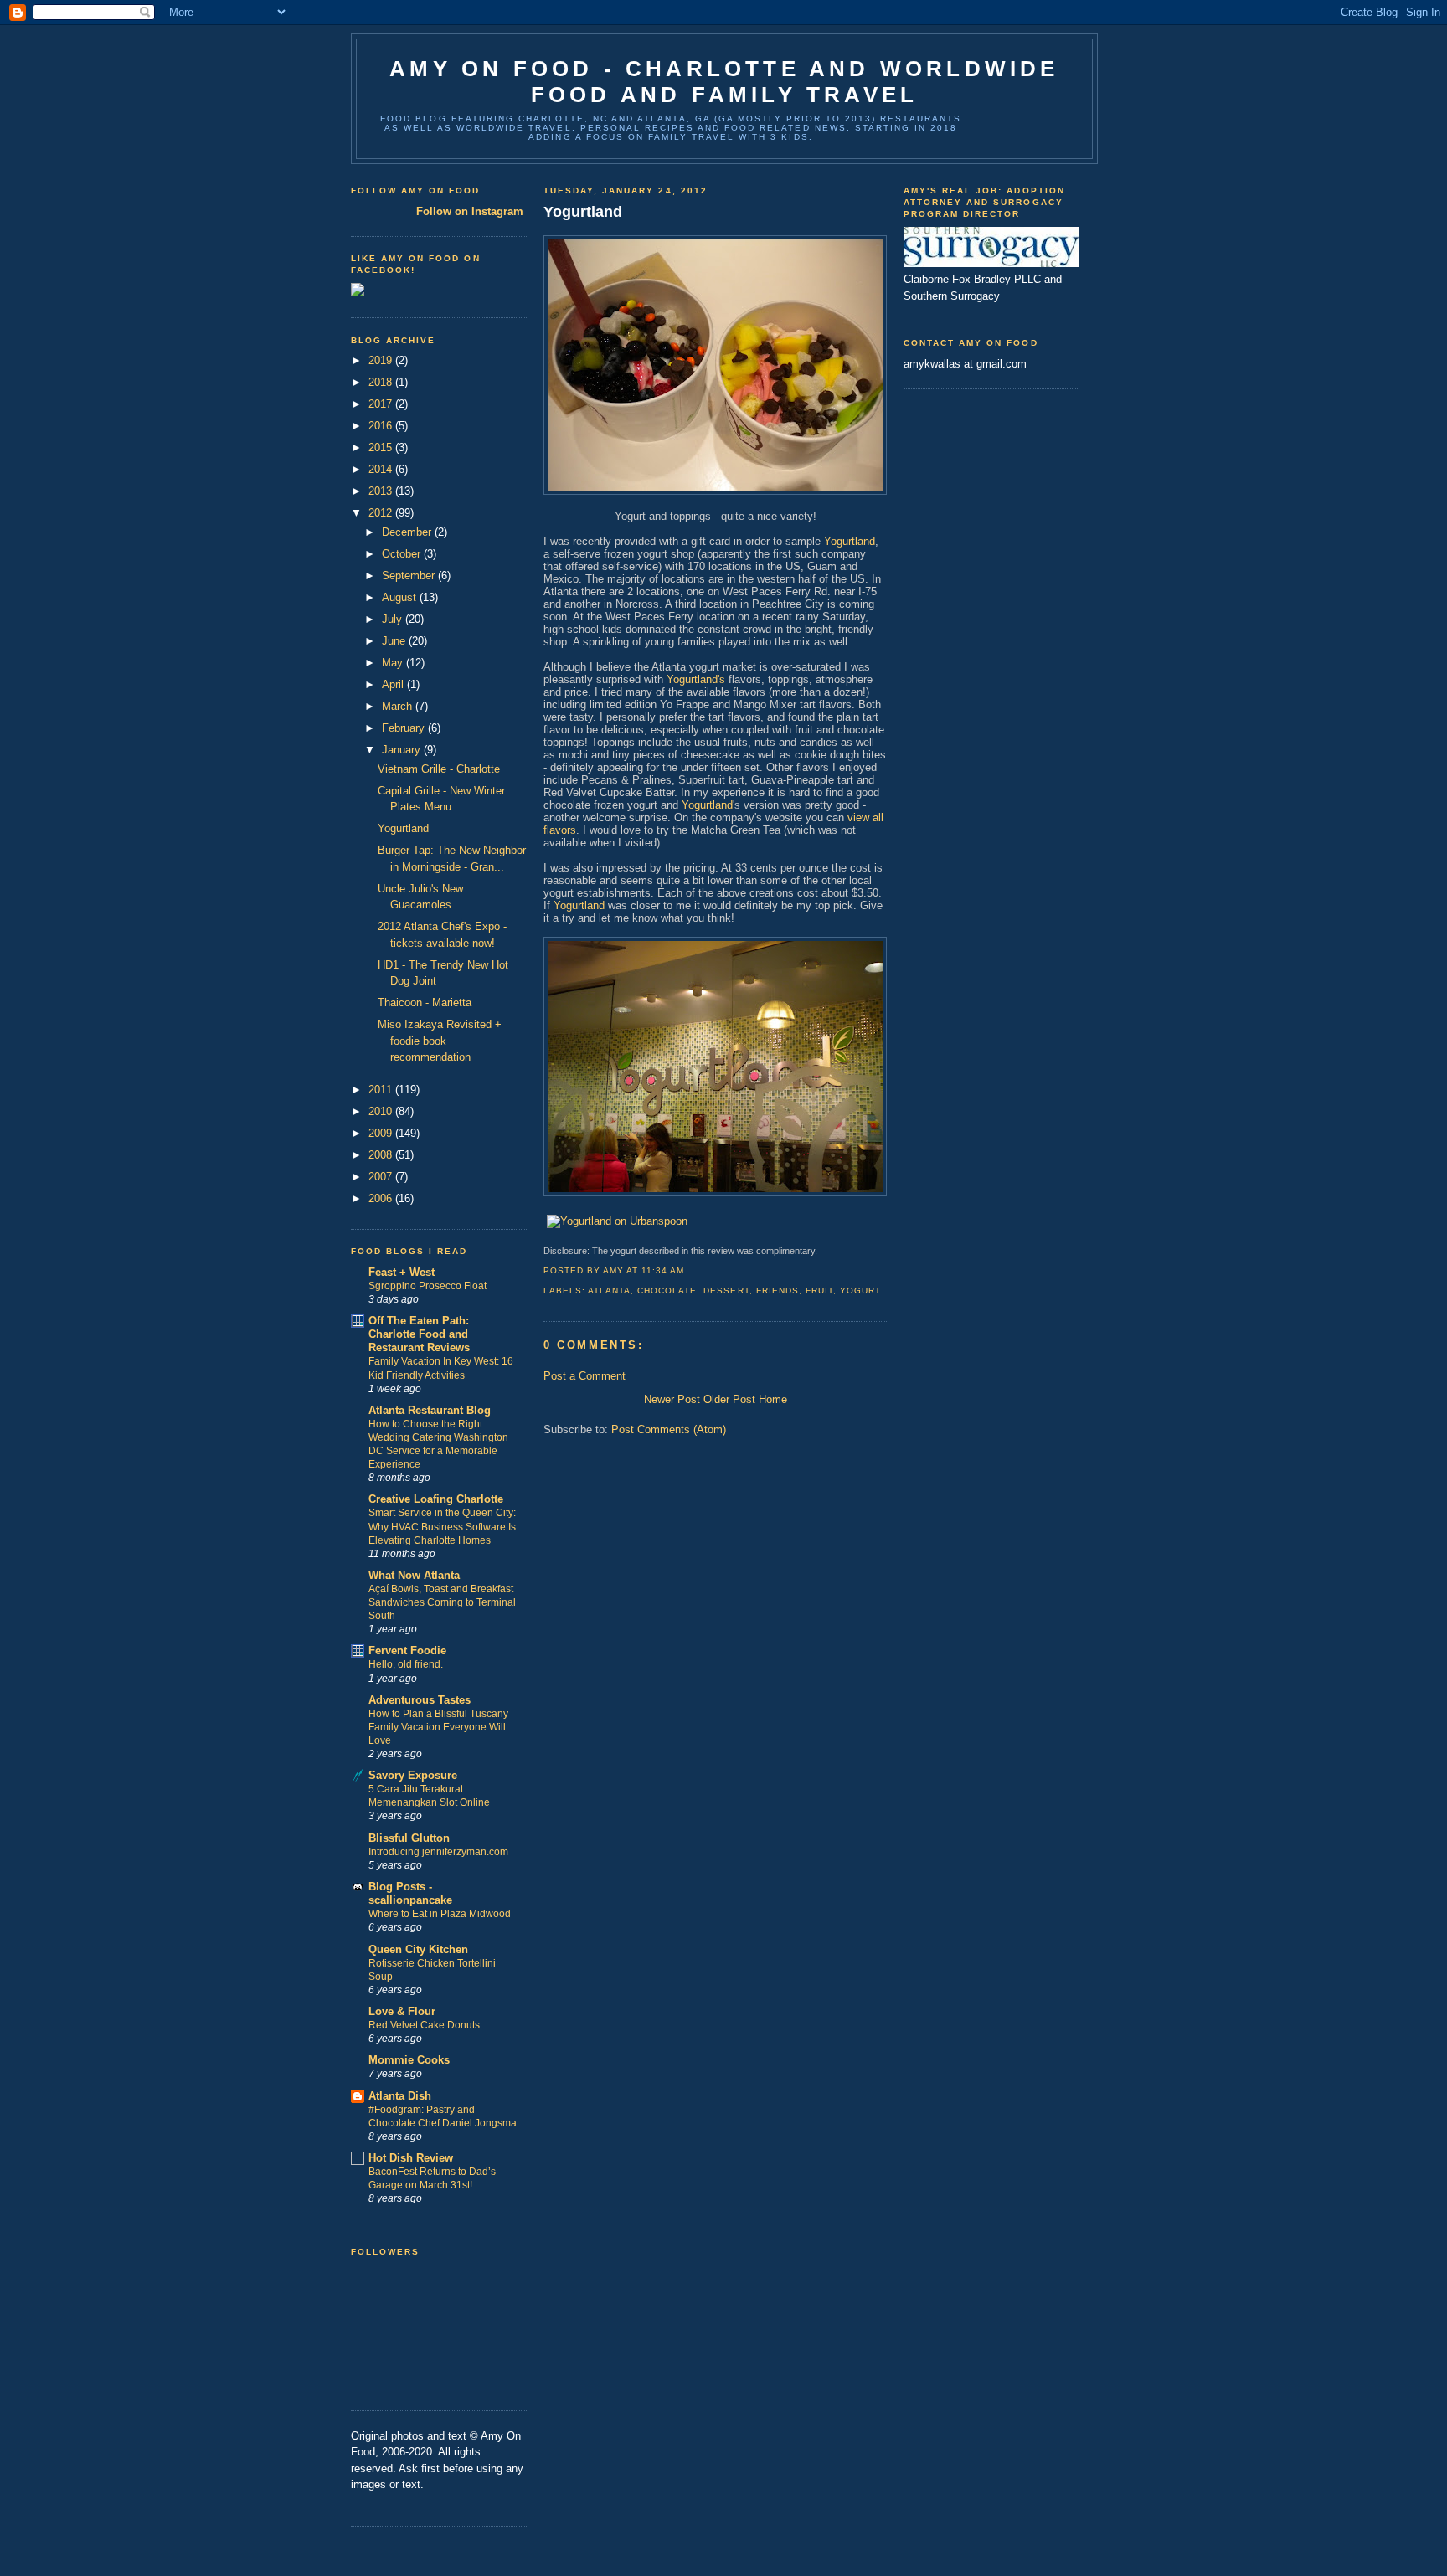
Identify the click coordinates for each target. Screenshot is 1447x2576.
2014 (382, 469)
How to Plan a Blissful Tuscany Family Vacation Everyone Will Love (438, 1727)
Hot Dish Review (411, 2158)
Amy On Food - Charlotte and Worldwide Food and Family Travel (724, 82)
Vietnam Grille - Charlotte (439, 769)
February (405, 728)
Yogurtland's (696, 679)
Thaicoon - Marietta (425, 1003)
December (408, 532)
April (394, 684)
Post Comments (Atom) (669, 1429)
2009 (382, 1133)
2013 (382, 491)
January (403, 750)
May (394, 663)
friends (778, 1291)
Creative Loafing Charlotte (436, 1499)
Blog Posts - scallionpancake (410, 1893)
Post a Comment (584, 1376)
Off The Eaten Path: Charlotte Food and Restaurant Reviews (419, 1334)
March (399, 706)
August (401, 597)
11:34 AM (663, 1270)
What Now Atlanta (414, 1575)
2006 (382, 1198)
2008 (382, 1155)
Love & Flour (402, 2011)
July (394, 619)
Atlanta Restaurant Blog (430, 1410)
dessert (726, 1291)
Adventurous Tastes (420, 1700)
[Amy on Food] (358, 293)
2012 (382, 513)
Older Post (729, 1399)
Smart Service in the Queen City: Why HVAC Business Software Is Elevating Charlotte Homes (442, 1526)
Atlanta (609, 1291)
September (410, 576)
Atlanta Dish (400, 2096)
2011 (382, 1090)
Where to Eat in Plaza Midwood (440, 1914)
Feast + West (402, 1272)
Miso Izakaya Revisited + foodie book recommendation (440, 1041)
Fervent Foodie (407, 1650)
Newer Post (672, 1399)
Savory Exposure (413, 1775)
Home (773, 1399)
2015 (382, 447)
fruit (819, 1291)
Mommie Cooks (409, 2060)
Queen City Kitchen (418, 1949)
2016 (382, 426)
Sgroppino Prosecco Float (427, 1286)
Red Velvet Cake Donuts (424, 2025)
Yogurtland (403, 828)
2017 (382, 404)
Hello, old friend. (406, 1664)
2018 (382, 382)
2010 (382, 1111)
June (395, 641)
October (403, 554)
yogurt (860, 1291)
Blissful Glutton (409, 1838)
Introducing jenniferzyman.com (438, 1852)
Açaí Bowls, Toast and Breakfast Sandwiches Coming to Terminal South (442, 1602)
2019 (382, 360)
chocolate (667, 1291)
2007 (382, 1177)
